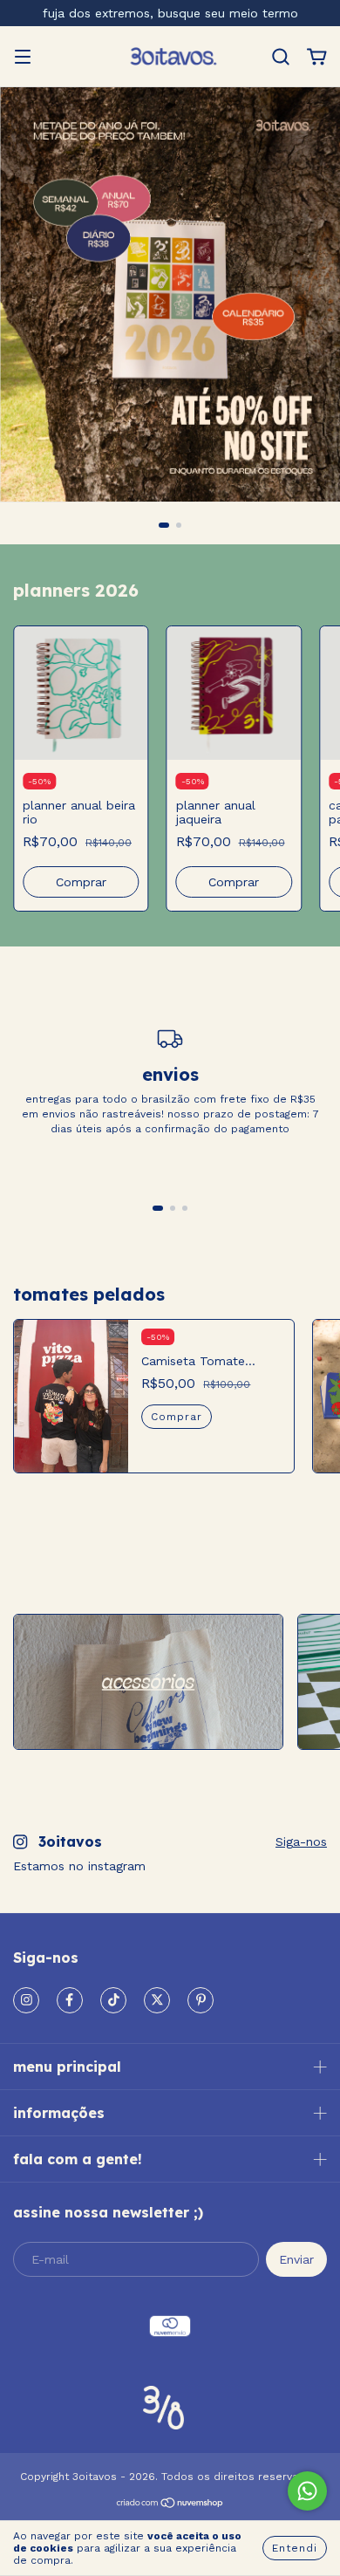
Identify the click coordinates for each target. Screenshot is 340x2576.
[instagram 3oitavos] (26, 2000)
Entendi (295, 2548)
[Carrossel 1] (148, 1682)
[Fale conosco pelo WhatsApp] (307, 2491)
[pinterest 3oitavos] (201, 2000)
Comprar (177, 1417)
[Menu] (23, 58)
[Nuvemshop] (170, 2505)
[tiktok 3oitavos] (113, 2000)
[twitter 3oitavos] (157, 2000)
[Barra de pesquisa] (281, 58)
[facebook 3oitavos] (70, 2000)
